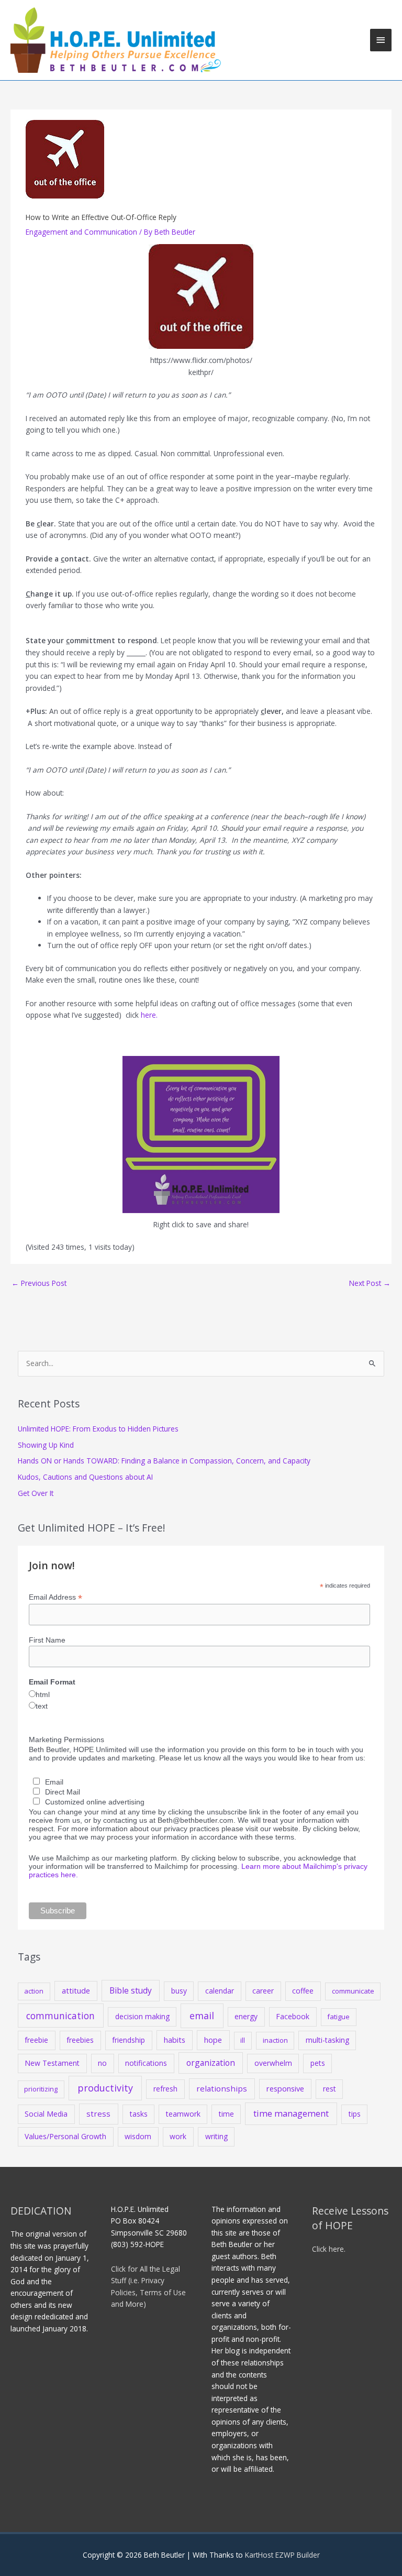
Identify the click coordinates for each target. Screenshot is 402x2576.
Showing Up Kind (46, 1445)
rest (330, 2089)
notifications (146, 2063)
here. (149, 1015)
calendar (220, 1991)
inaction (275, 2040)
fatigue (338, 2017)
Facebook (293, 2016)
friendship (129, 2040)
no (102, 2063)
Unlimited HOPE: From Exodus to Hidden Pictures (98, 1429)
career (263, 1991)
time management (291, 2113)
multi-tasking (327, 2040)
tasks (139, 2114)
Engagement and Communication (81, 232)
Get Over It (36, 1493)
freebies (80, 2040)
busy (179, 1991)
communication (60, 2016)
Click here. (329, 2249)
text (42, 1706)
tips (355, 2114)
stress (98, 2113)
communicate (353, 1991)
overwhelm (273, 2063)
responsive (285, 2088)
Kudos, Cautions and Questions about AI (85, 1477)
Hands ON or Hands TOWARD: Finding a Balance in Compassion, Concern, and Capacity (164, 1461)
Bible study (131, 1990)
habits (175, 2040)
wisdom (138, 2136)
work (178, 2136)
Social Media (46, 2114)
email (202, 2016)
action (34, 1991)
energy (246, 2016)
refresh (165, 2089)
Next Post (370, 1283)
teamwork (183, 2114)
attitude (76, 1990)
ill (243, 2040)
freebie (36, 2040)
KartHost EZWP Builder (281, 2555)
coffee (303, 1991)
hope (213, 2040)
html (43, 1694)
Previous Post (39, 1283)
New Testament (52, 2063)
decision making (142, 2016)
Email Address (55, 1597)
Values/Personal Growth (65, 2136)
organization (211, 2063)
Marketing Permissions (66, 1740)
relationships (222, 2088)
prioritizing (41, 2089)
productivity (105, 2088)
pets (318, 2063)
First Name (47, 1640)
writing (216, 2136)
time (226, 2114)
